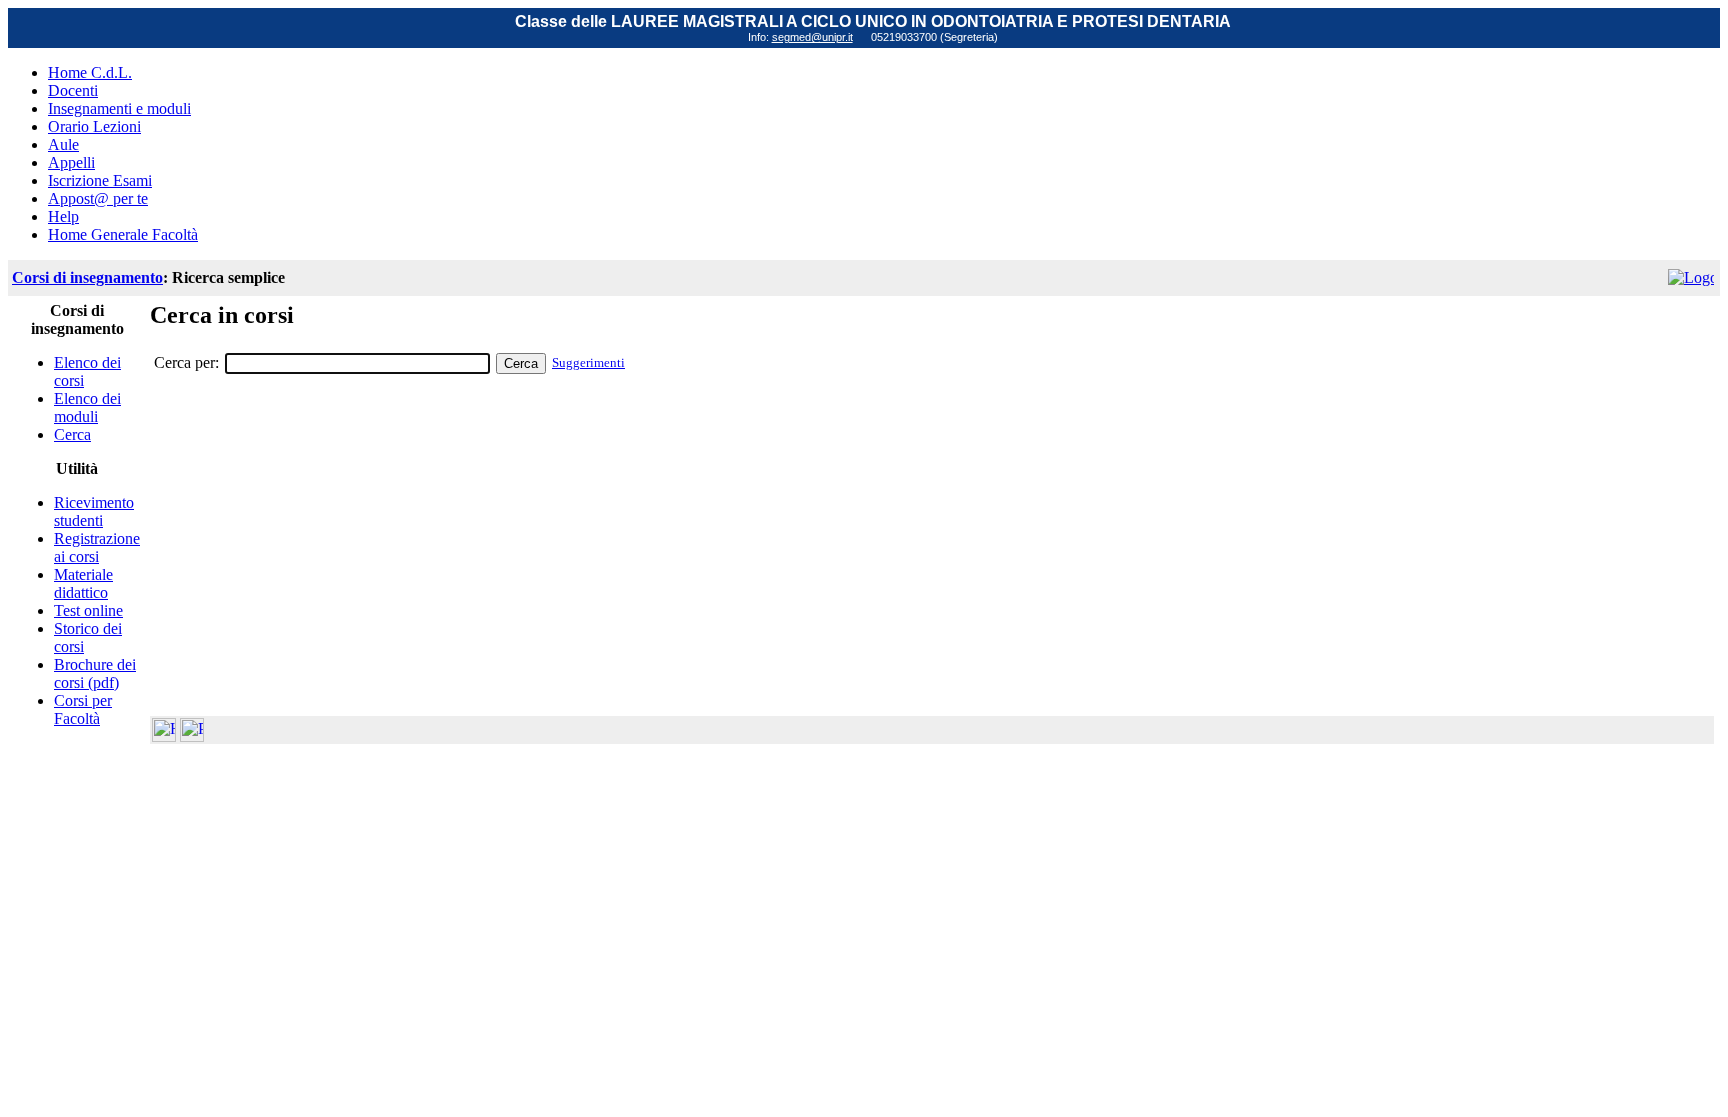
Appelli (71, 162)
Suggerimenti (588, 362)
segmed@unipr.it (812, 37)
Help (63, 216)
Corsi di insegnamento (87, 277)
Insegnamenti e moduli (119, 108)
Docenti (73, 90)
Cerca (72, 434)
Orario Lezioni (94, 126)
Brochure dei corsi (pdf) (95, 673)
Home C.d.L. (90, 72)
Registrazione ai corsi (97, 547)
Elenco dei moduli (87, 407)
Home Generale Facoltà (123, 234)
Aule (63, 144)
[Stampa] (192, 736)
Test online (88, 610)
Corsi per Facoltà (83, 709)
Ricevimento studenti (94, 511)
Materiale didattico (83, 583)
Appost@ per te (98, 198)
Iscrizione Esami (100, 180)
